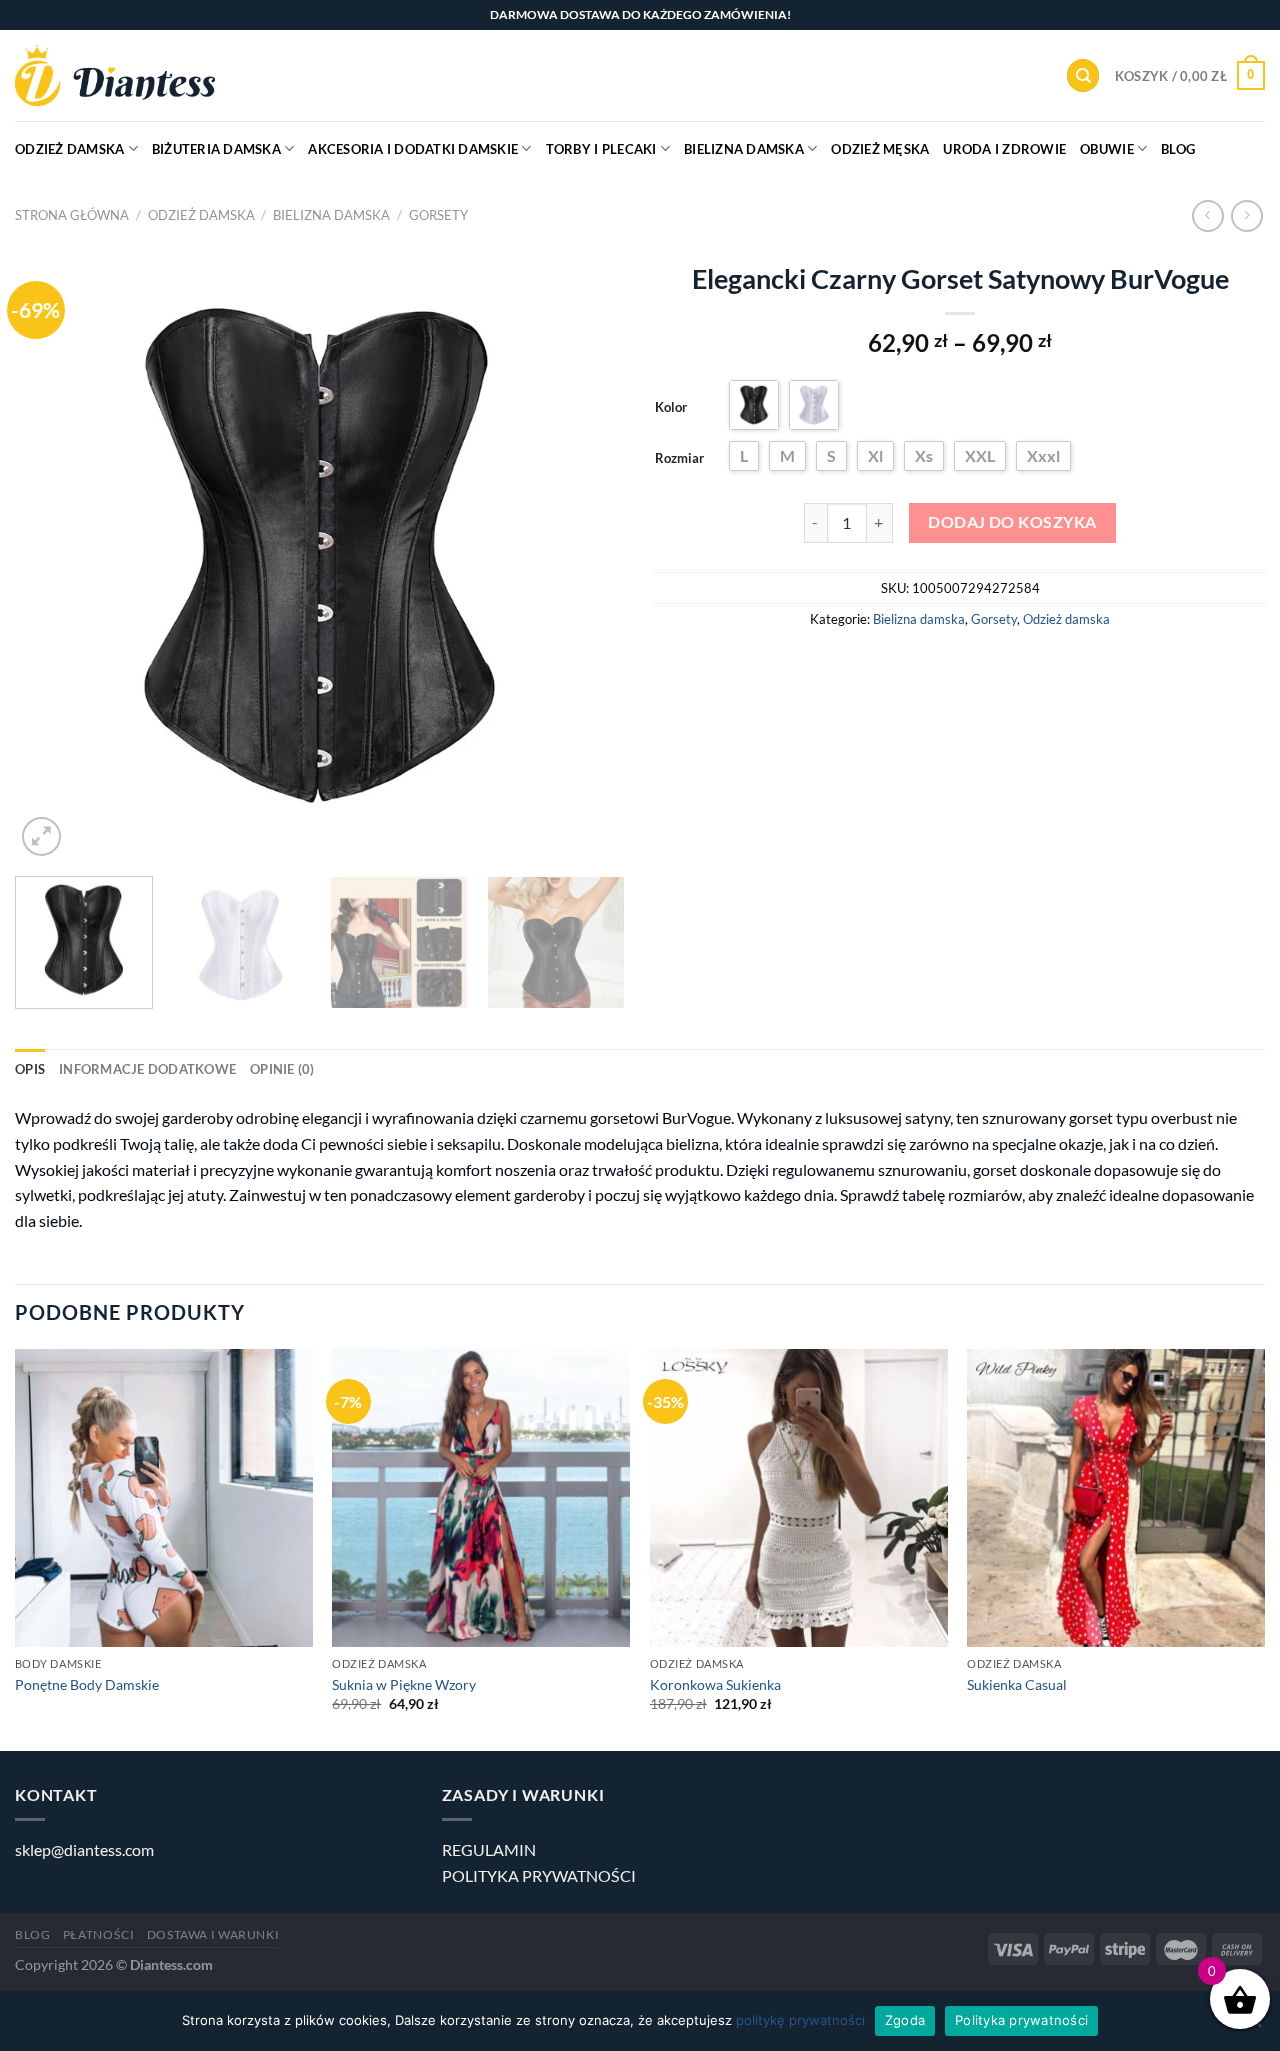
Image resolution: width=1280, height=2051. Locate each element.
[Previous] (52, 556)
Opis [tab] (30, 1069)
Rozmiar (679, 458)
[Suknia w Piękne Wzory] (481, 1498)
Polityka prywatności (1021, 2020)
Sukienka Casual (1017, 1684)
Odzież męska (880, 149)
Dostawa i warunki (213, 1934)
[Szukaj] (1083, 75)
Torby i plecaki (601, 149)
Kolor (671, 407)
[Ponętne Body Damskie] (164, 1498)
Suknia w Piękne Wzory (404, 1684)
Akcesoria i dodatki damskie (413, 149)
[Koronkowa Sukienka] (799, 1498)
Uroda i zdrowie (1004, 149)
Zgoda (905, 2020)
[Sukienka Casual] (1116, 1498)
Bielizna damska (744, 149)
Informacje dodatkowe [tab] (147, 1069)
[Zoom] (41, 836)
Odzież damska (69, 149)
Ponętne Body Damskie (87, 1684)
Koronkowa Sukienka (715, 1684)
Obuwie (1107, 149)
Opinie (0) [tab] (282, 1069)
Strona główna (72, 215)
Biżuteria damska (216, 149)
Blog (1178, 149)
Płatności (99, 1934)
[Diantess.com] (115, 75)
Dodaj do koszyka (1012, 522)
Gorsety (438, 215)
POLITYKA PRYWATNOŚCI (539, 1875)
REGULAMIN (489, 1849)
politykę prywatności (800, 2020)
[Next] (588, 556)
